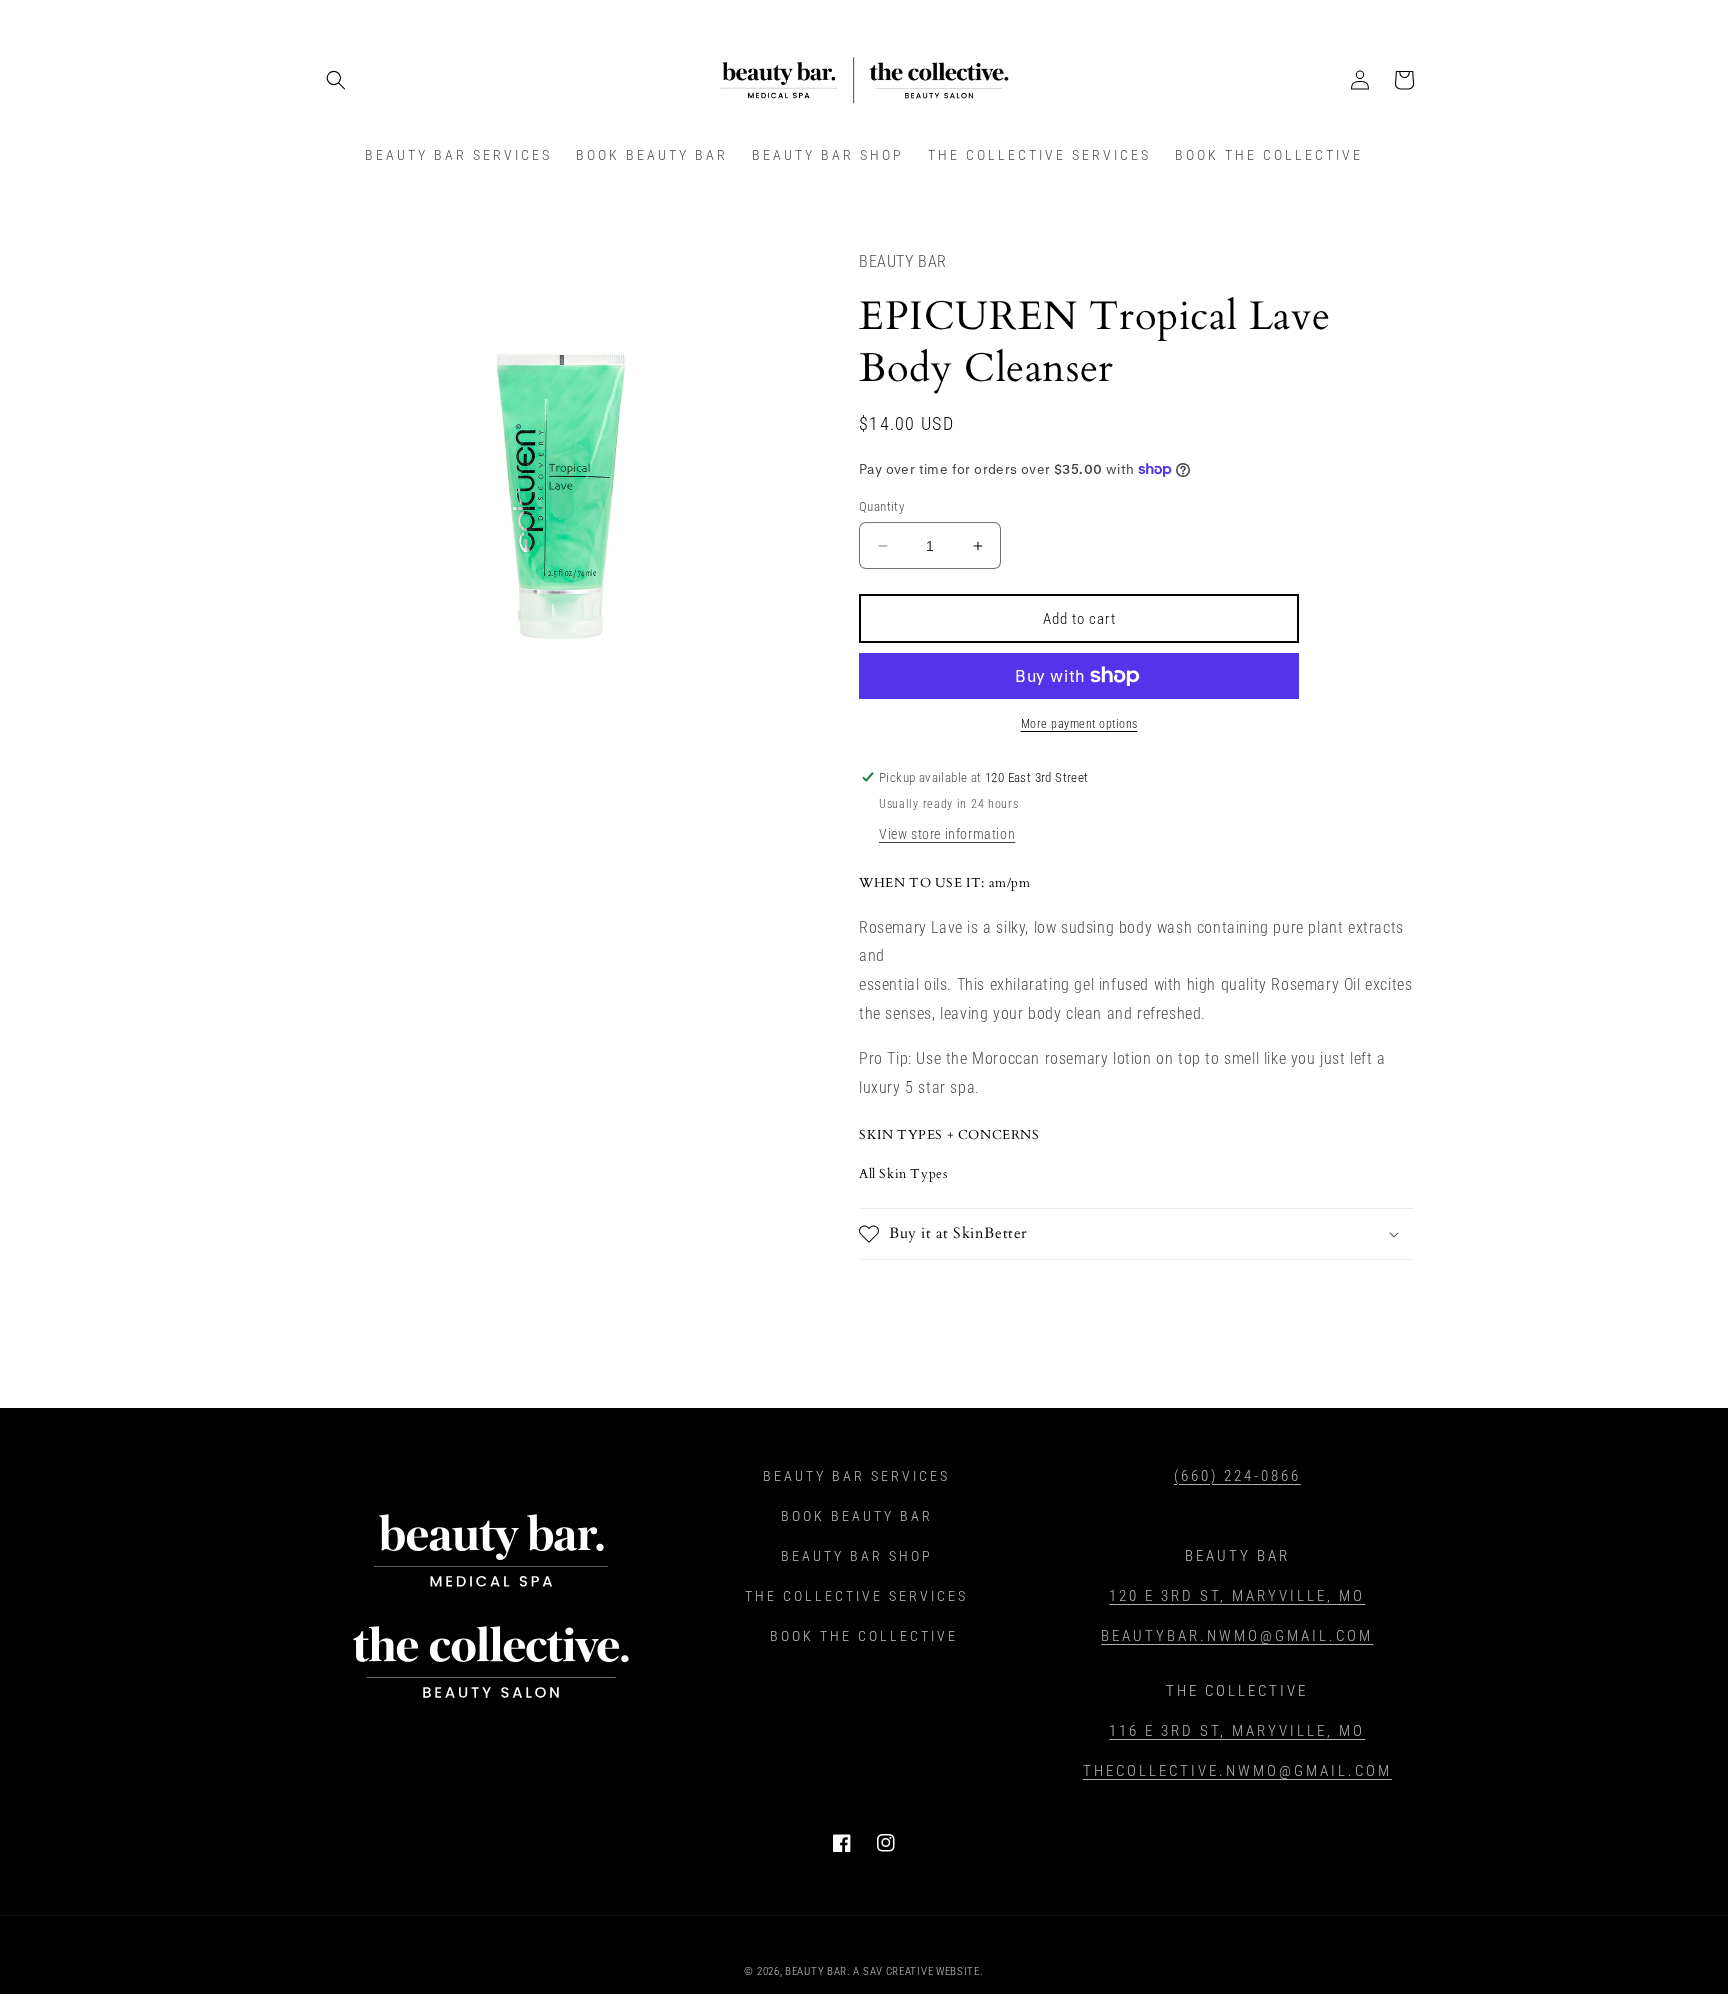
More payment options (1079, 724)
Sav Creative (898, 1971)
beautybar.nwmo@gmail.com (1237, 1636)
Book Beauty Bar (857, 1516)
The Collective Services (856, 1596)
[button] (336, 80)
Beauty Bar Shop (857, 1556)
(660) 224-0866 (1237, 1476)
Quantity (881, 506)
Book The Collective (864, 1636)
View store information (947, 834)
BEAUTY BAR (816, 1971)
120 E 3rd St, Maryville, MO (1237, 1596)
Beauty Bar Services (856, 1476)
